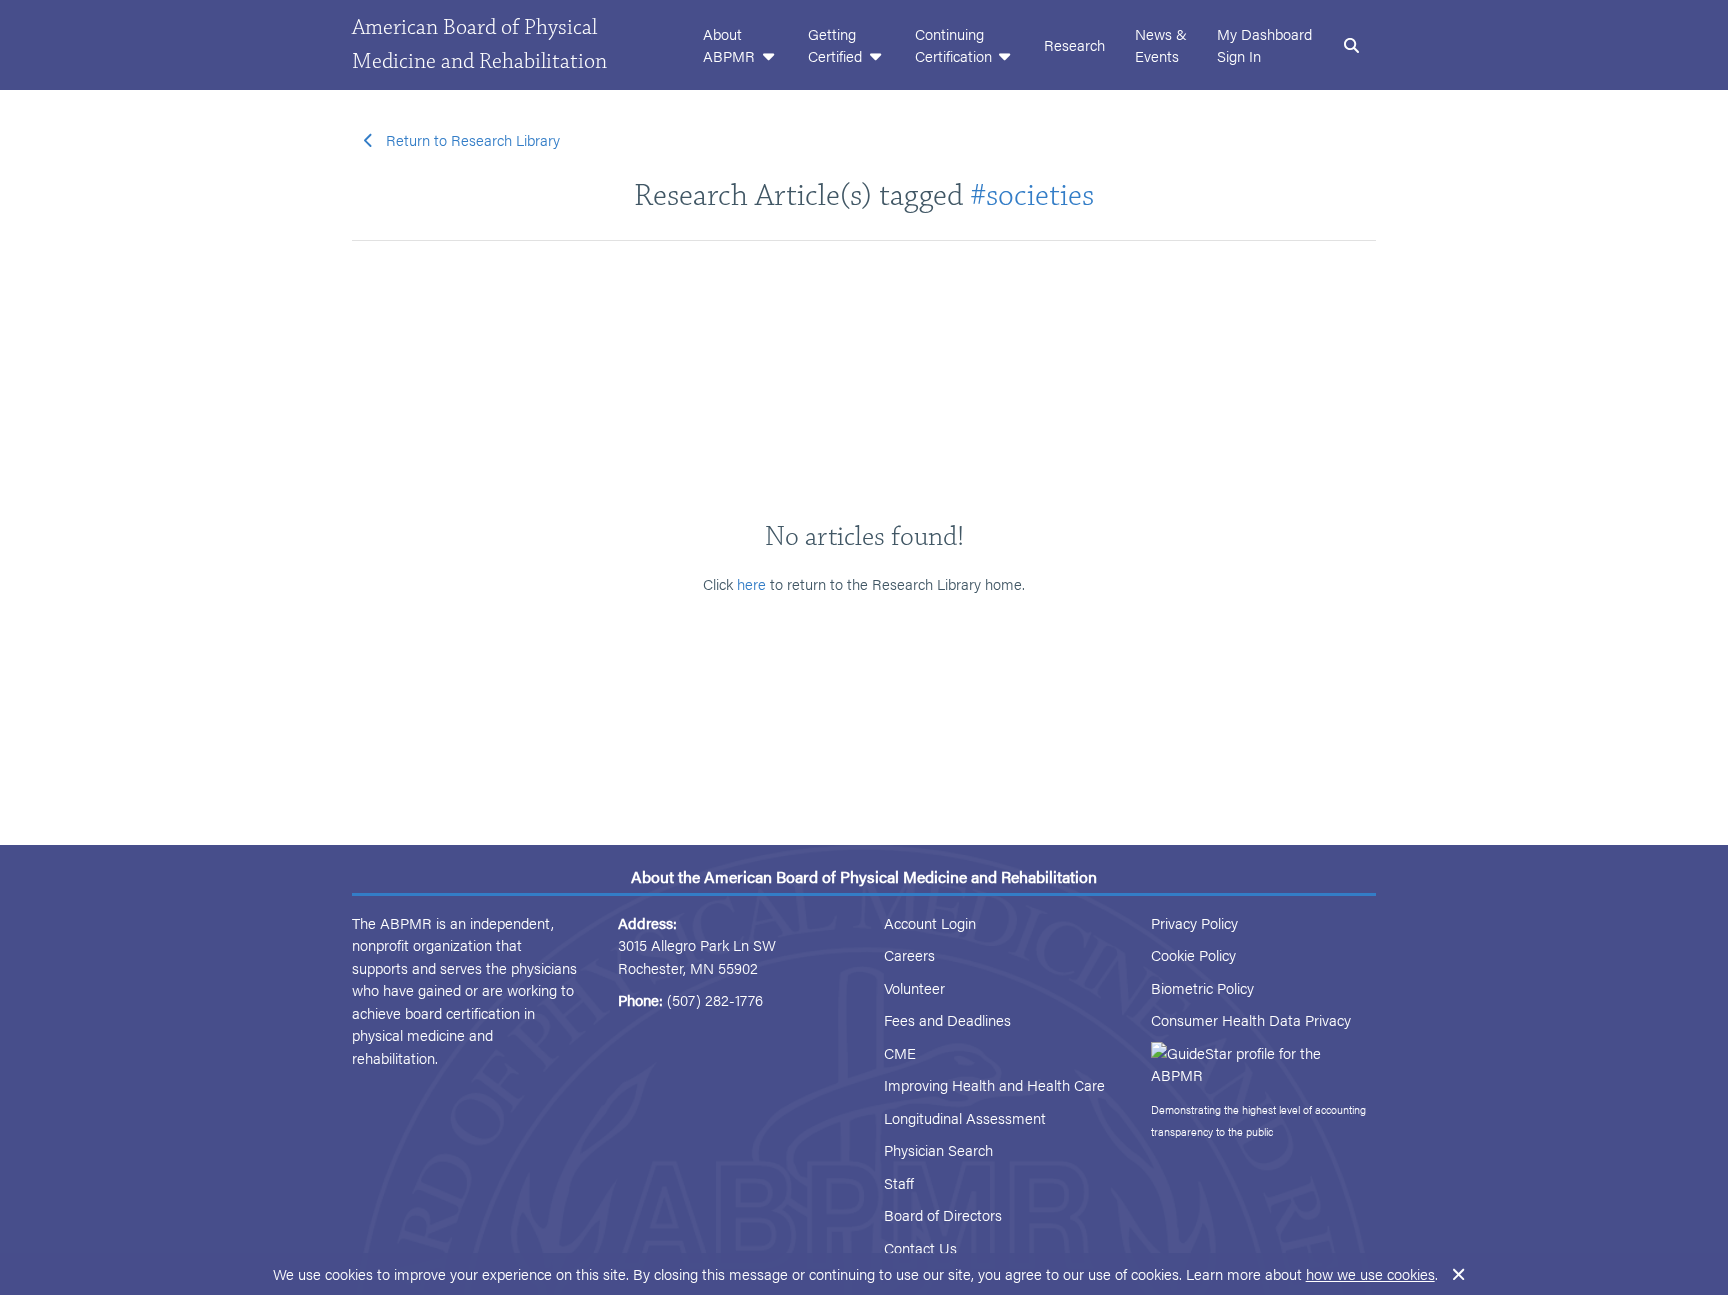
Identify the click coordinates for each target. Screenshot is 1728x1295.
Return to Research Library (473, 139)
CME (900, 1052)
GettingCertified (837, 45)
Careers (909, 954)
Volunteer (914, 987)
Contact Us (920, 1247)
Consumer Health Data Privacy (1251, 1019)
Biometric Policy (1202, 987)
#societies (1032, 195)
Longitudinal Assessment (965, 1117)
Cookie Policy (1193, 954)
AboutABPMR (731, 45)
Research (1074, 44)
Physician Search (938, 1149)
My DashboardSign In (1264, 45)
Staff (899, 1182)
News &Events (1161, 45)
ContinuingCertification (955, 45)
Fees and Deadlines (947, 1019)
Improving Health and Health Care (994, 1084)
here (751, 583)
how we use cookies (1370, 1273)
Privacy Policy (1194, 922)
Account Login (930, 922)
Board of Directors (943, 1214)
